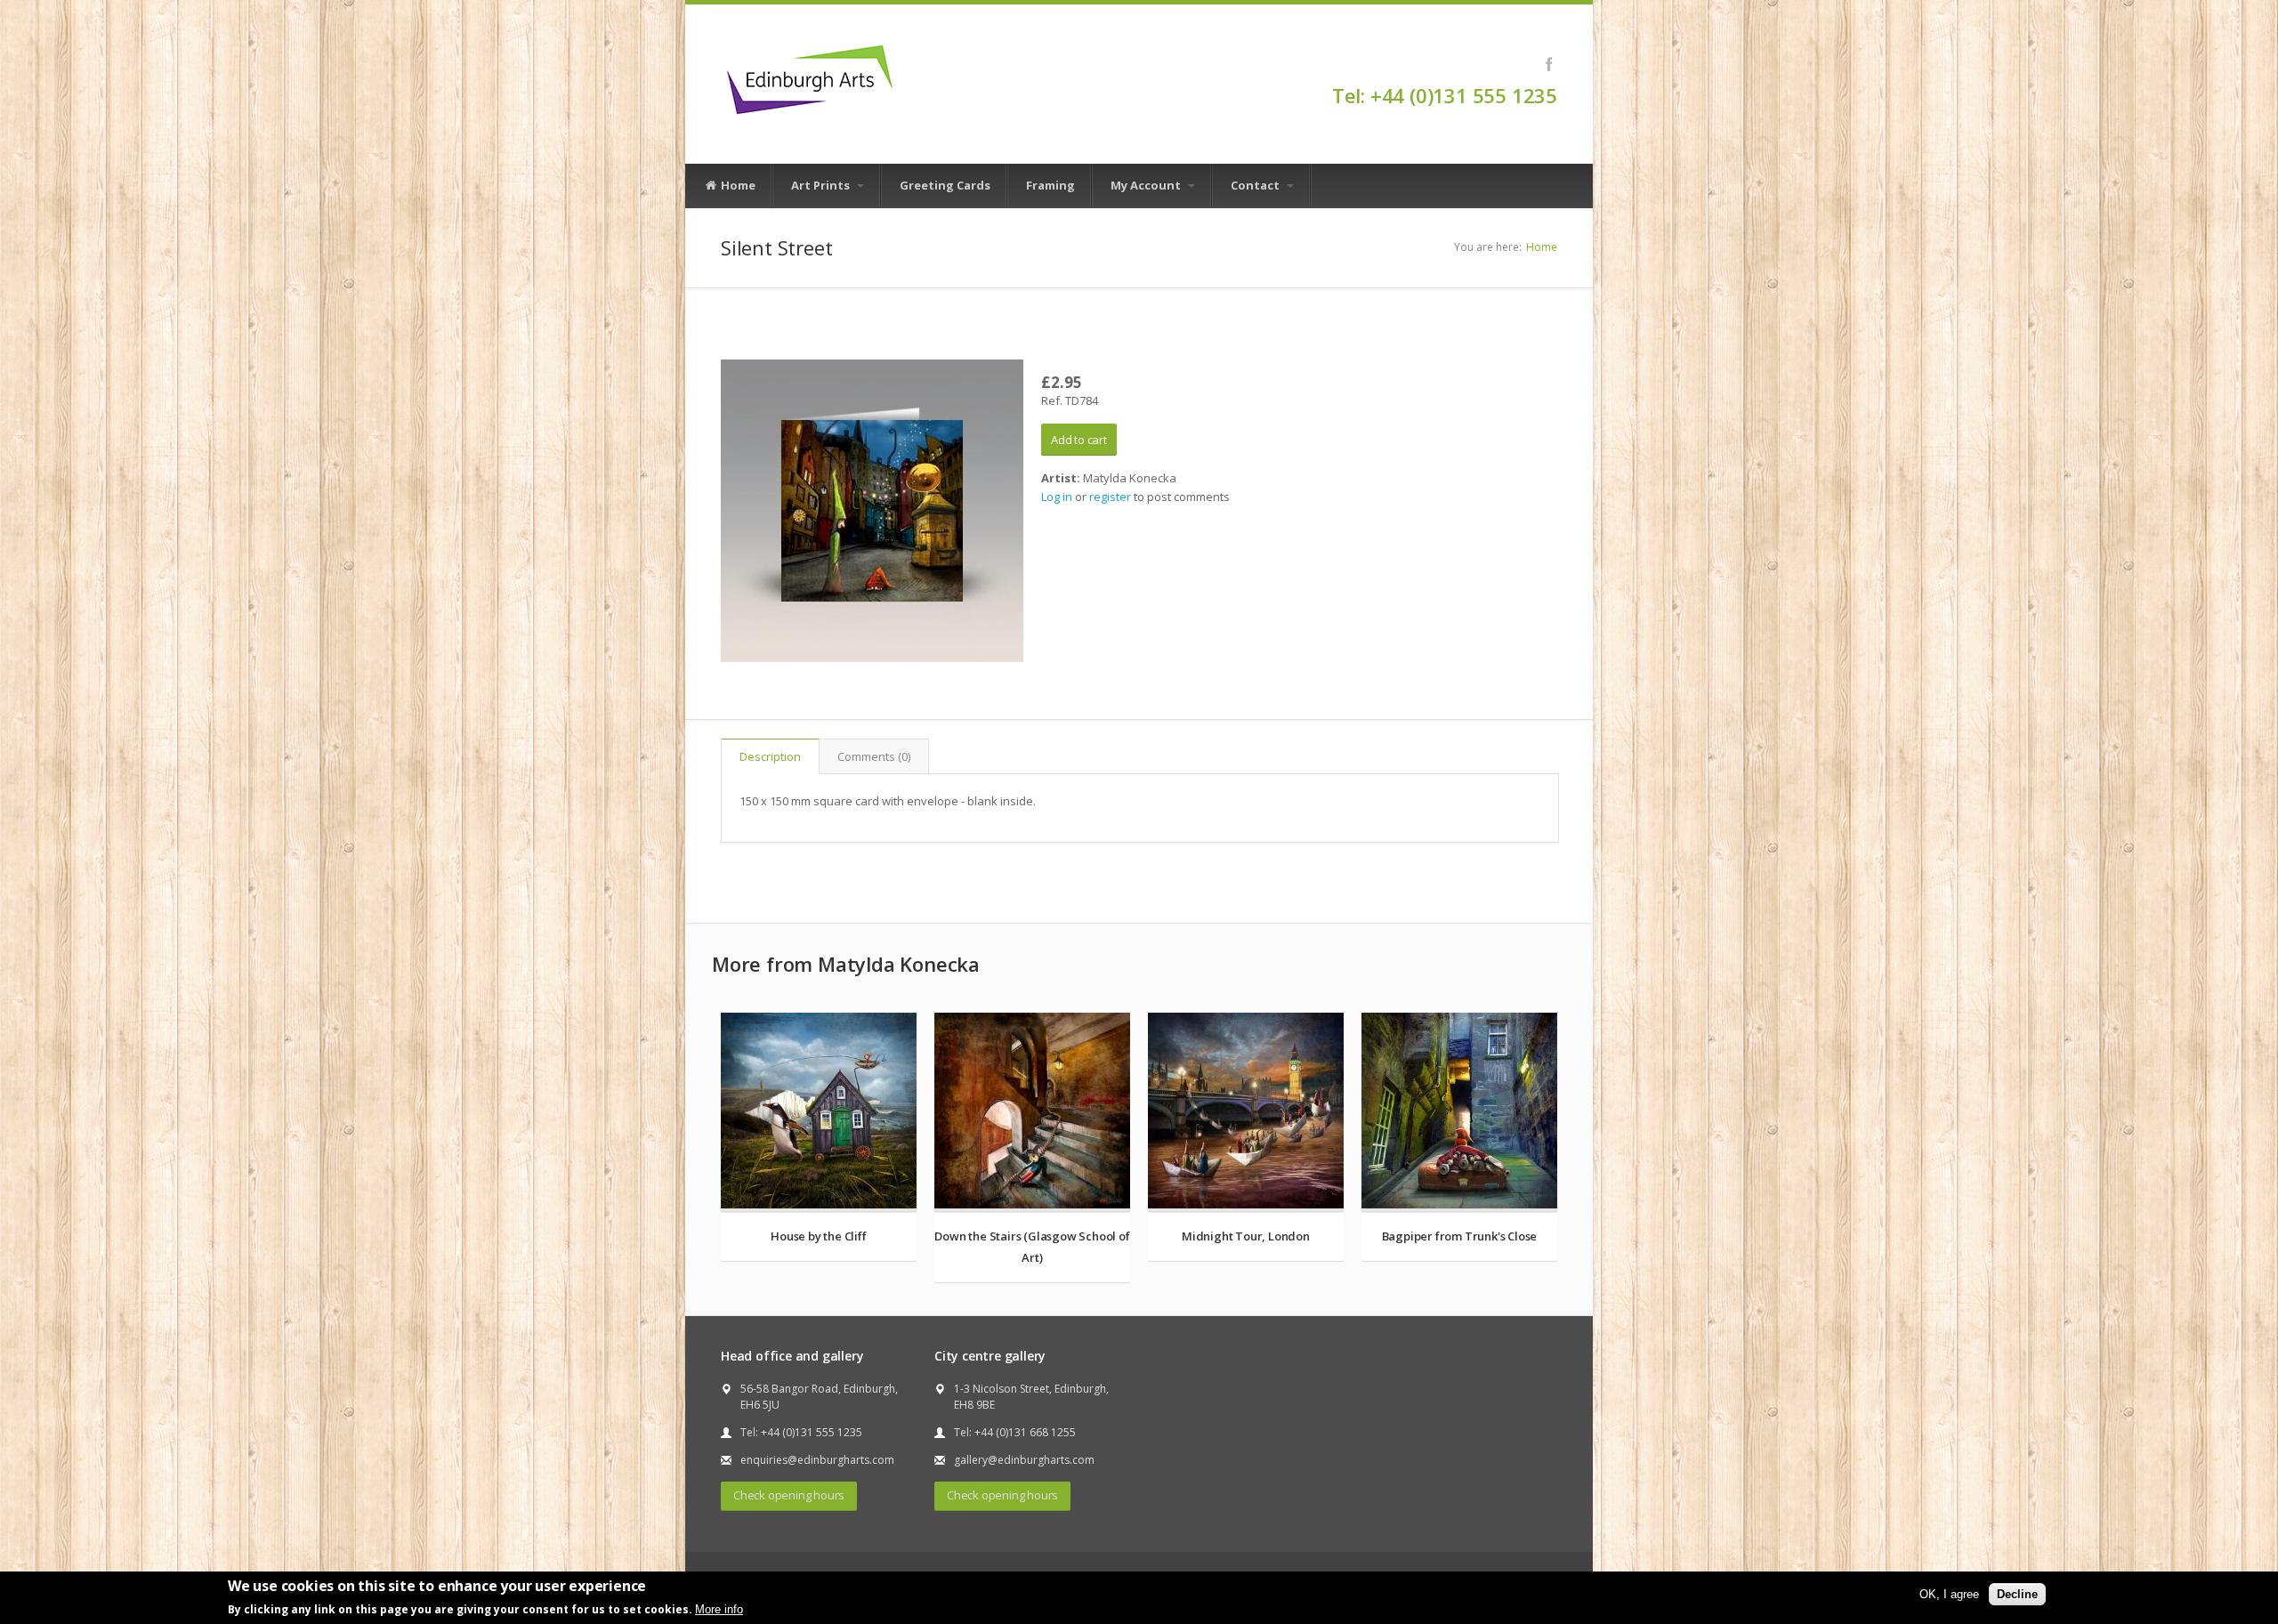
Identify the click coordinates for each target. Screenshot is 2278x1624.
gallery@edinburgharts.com (1024, 1460)
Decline (2017, 1594)
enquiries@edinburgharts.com (817, 1460)
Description (770, 756)
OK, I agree (1949, 1594)
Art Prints (822, 185)
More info (719, 1609)
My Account (1147, 185)
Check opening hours (789, 1495)
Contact (1256, 185)
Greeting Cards (945, 185)
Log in (1057, 497)
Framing (1050, 185)
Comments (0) (874, 756)
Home (737, 185)
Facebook (1549, 64)
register (1110, 497)
